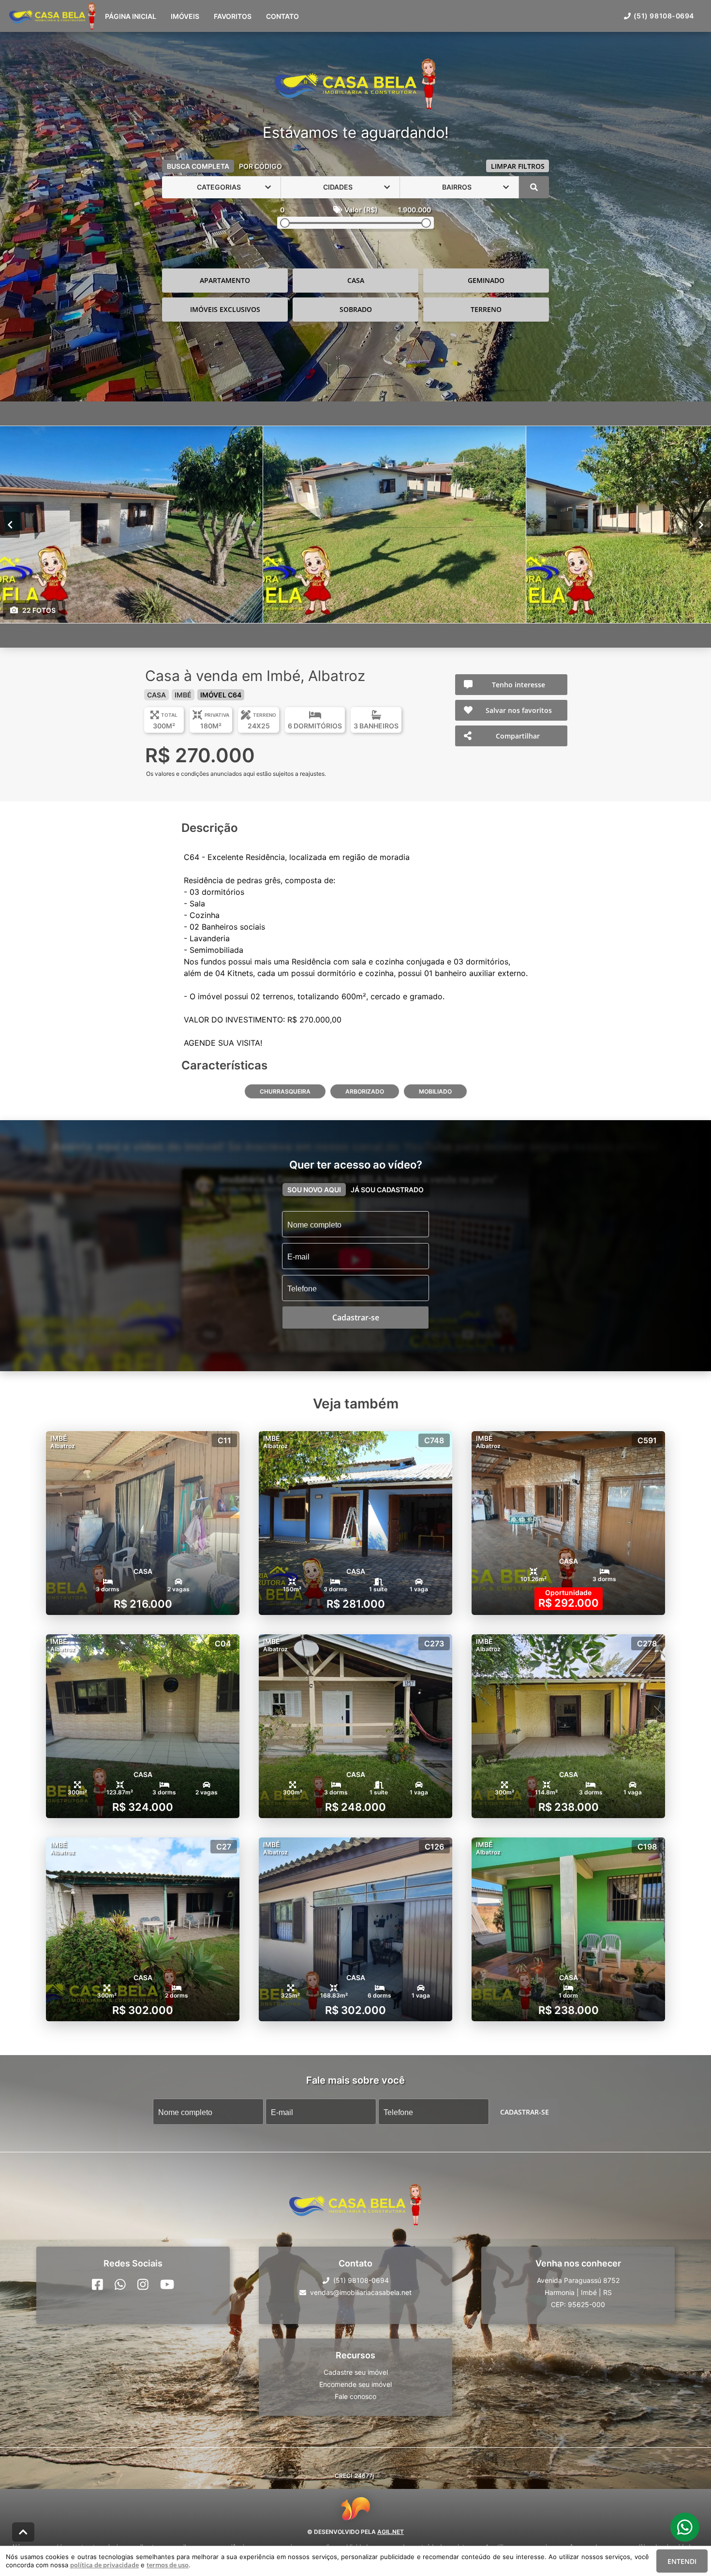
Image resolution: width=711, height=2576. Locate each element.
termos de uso (168, 2565)
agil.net (391, 2532)
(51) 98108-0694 (664, 16)
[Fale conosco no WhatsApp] (120, 2284)
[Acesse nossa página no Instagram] (143, 2284)
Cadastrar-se (525, 2111)
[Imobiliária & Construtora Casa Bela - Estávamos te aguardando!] (355, 85)
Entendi (682, 2561)
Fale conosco (355, 2396)
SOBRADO (356, 309)
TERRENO (486, 309)
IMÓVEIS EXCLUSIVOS (225, 309)
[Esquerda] (10, 524)
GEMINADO (486, 280)
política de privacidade (104, 2565)
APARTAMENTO (225, 280)
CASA (356, 280)
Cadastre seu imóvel (356, 2372)
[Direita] (701, 524)
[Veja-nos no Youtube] (167, 2284)
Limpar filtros (518, 166)
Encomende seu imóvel (355, 2384)
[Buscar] (534, 187)
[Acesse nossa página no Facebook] (97, 2284)
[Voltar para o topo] (23, 2532)
